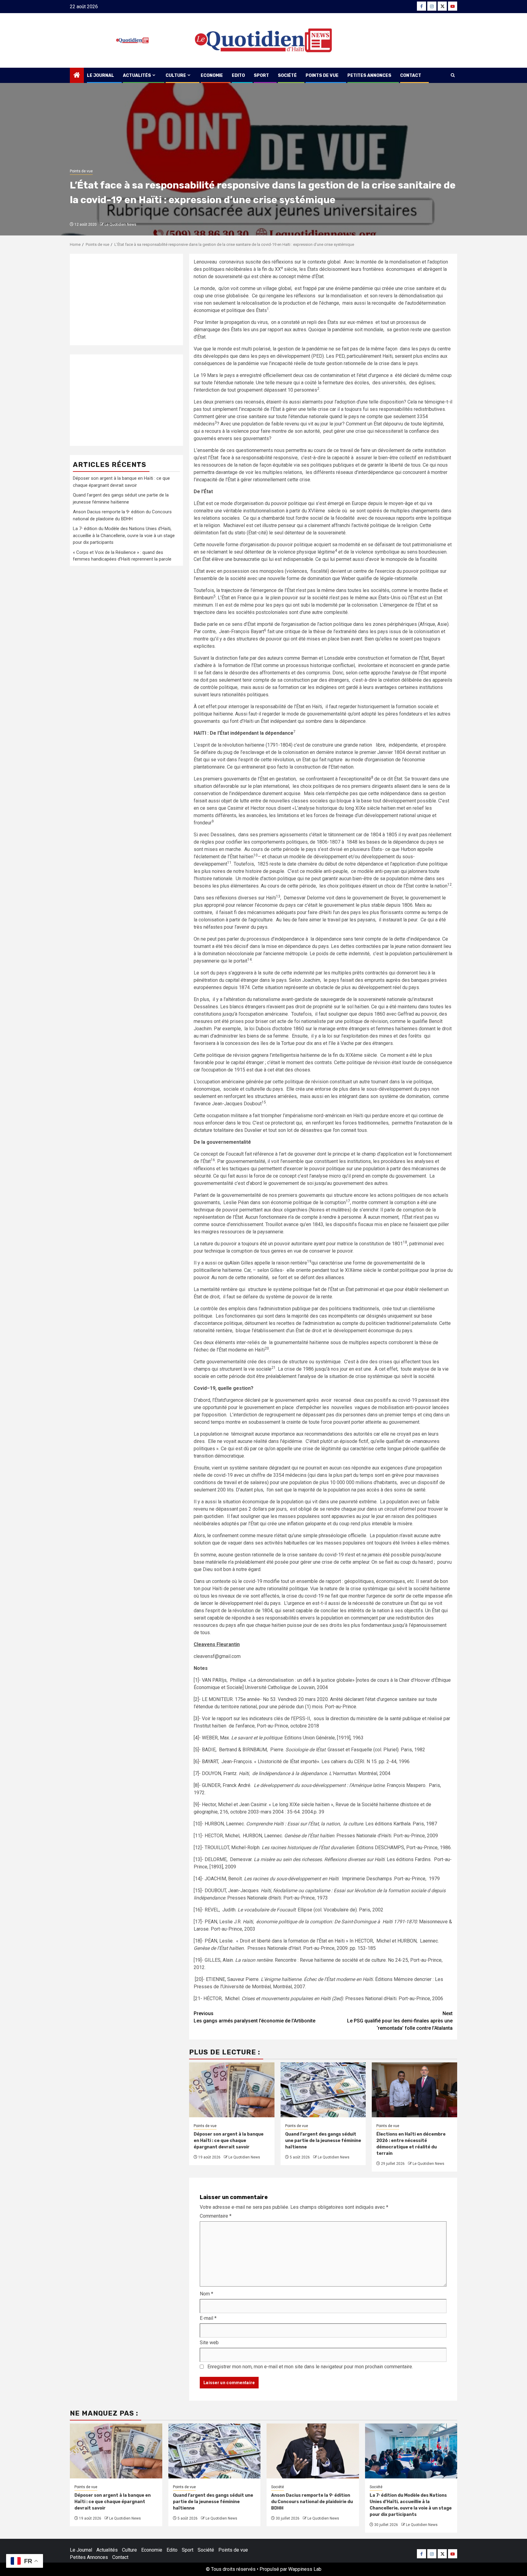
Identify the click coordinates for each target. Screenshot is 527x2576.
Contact (411, 75)
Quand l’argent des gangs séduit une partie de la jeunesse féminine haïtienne (323, 2141)
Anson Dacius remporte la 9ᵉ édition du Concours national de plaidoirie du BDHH (312, 2502)
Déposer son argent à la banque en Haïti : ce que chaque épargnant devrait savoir (229, 2141)
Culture (176, 75)
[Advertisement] (126, 300)
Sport (261, 75)
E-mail (208, 2318)
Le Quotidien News (120, 224)
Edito (238, 75)
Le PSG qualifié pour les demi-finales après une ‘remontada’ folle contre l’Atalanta (400, 2021)
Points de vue (322, 75)
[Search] (453, 75)
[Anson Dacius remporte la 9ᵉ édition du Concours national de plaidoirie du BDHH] (313, 2451)
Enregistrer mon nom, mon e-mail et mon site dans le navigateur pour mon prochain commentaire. (310, 2367)
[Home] (77, 76)
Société (287, 75)
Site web (209, 2343)
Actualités (137, 75)
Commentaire (216, 2216)
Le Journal (100, 75)
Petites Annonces (369, 75)
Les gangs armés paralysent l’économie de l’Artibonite (255, 2017)
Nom (206, 2294)
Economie (212, 75)
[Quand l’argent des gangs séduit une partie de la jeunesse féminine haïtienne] (215, 2451)
